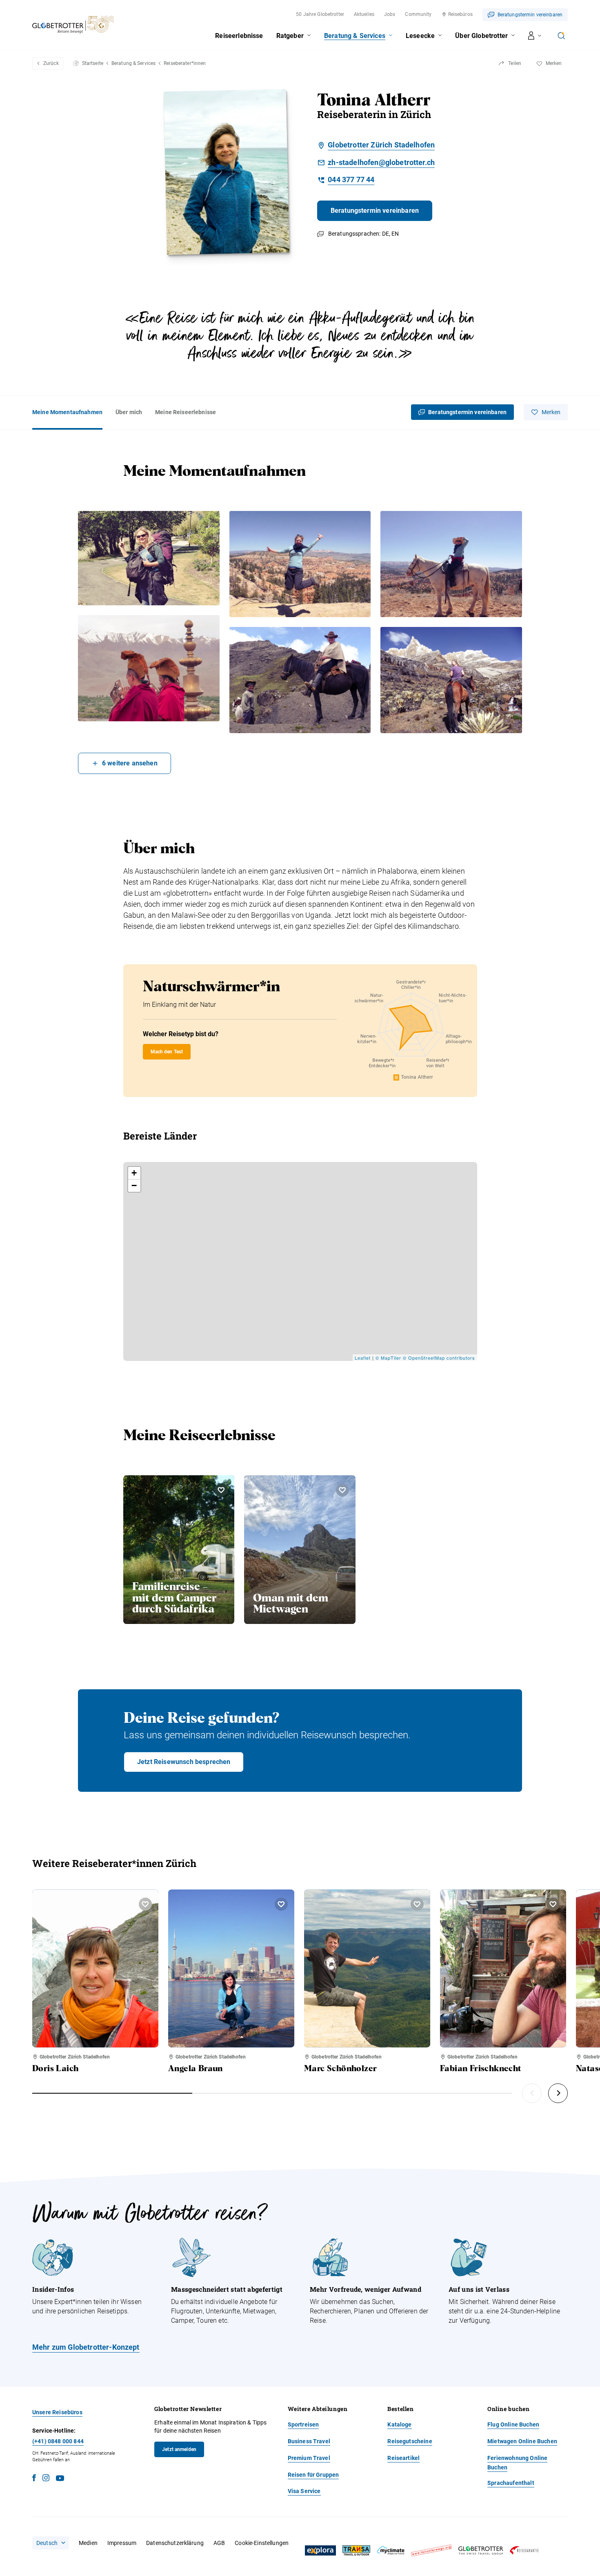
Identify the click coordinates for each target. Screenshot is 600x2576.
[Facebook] (34, 2479)
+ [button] (134, 1173)
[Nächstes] (558, 2093)
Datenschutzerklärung (175, 2543)
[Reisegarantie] (524, 2550)
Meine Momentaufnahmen (67, 412)
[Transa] (356, 2550)
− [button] (134, 1185)
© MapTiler (388, 1358)
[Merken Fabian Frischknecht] (553, 1904)
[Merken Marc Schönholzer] (417, 1904)
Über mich (129, 412)
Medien (88, 2543)
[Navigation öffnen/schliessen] (535, 36)
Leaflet (363, 1358)
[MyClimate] (391, 2550)
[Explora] (320, 2551)
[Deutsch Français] (51, 2543)
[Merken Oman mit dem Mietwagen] (342, 1490)
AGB (219, 2543)
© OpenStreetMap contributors (439, 1358)
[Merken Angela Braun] (281, 1904)
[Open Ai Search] (561, 36)
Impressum (122, 2543)
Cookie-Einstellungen (262, 2543)
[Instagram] (46, 2479)
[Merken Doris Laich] (145, 1904)
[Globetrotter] (481, 2550)
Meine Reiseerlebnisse (186, 412)
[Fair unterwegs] (431, 2550)
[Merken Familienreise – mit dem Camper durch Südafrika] (221, 1490)
